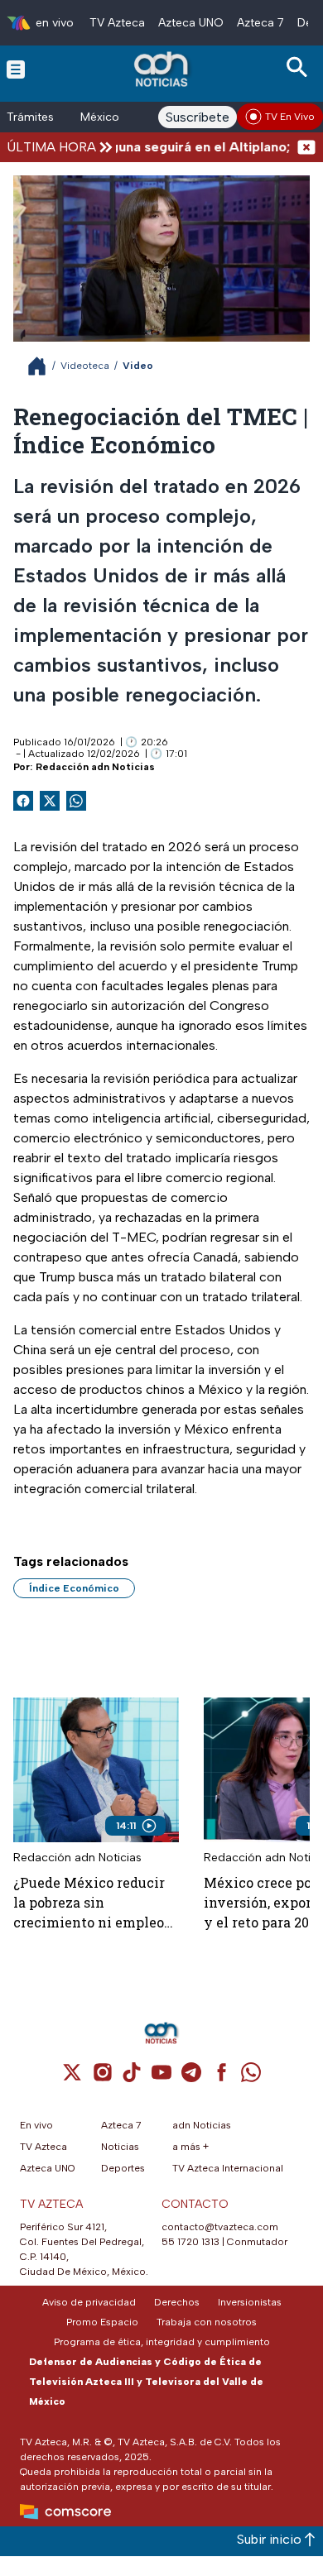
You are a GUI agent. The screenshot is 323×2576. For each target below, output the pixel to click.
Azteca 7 (260, 23)
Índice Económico (74, 1588)
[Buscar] (300, 67)
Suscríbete (198, 117)
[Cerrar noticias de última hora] (306, 147)
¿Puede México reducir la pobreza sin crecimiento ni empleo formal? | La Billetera (89, 1903)
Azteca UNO (191, 23)
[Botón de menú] (16, 69)
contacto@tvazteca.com (220, 2227)
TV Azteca (117, 23)
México (100, 117)
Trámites (30, 117)
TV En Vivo (290, 117)
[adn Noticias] (163, 69)
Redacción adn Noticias (95, 767)
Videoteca (85, 366)
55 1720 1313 (190, 2242)
